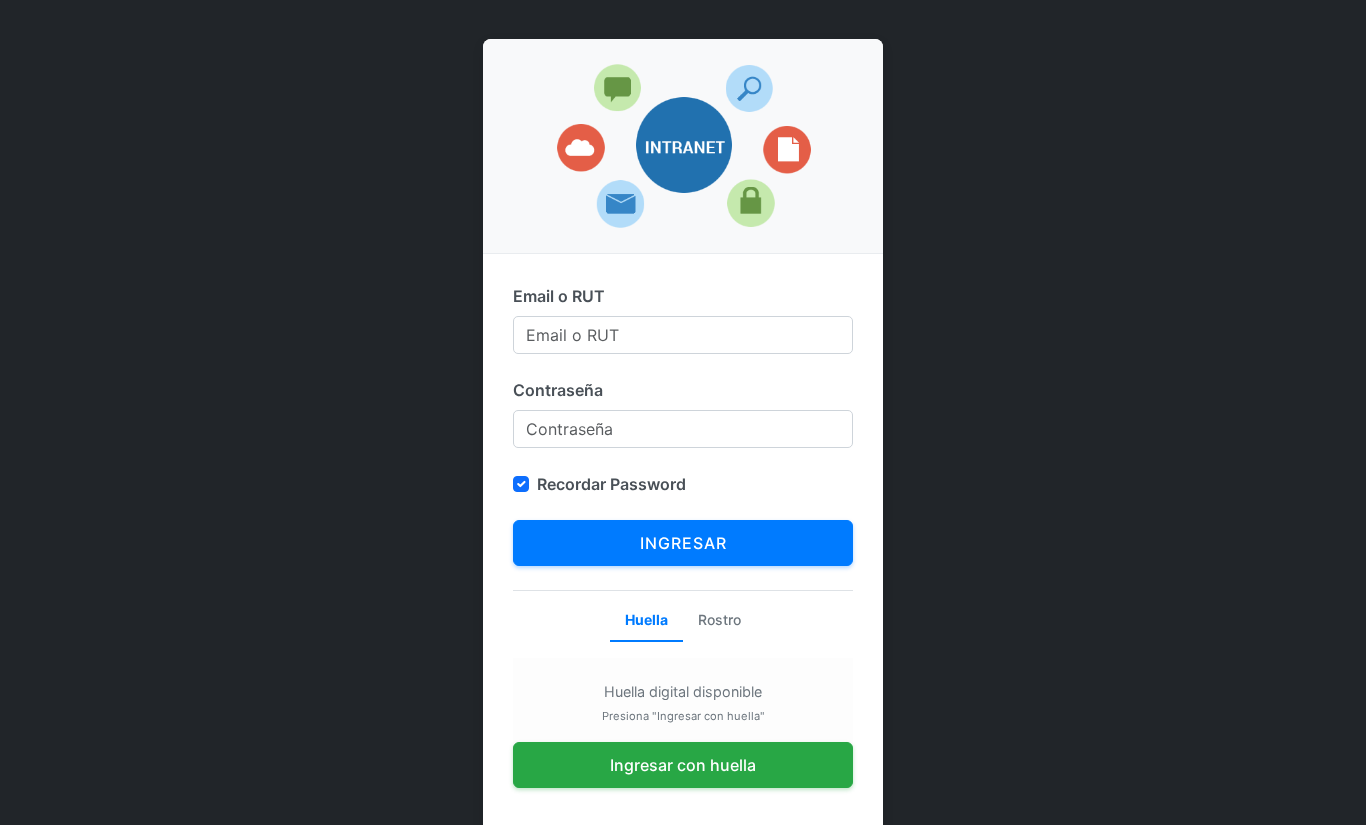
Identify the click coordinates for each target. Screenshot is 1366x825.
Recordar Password (611, 484)
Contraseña (558, 390)
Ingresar (683, 543)
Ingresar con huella (683, 765)
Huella (646, 619)
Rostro (719, 619)
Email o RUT (559, 296)
